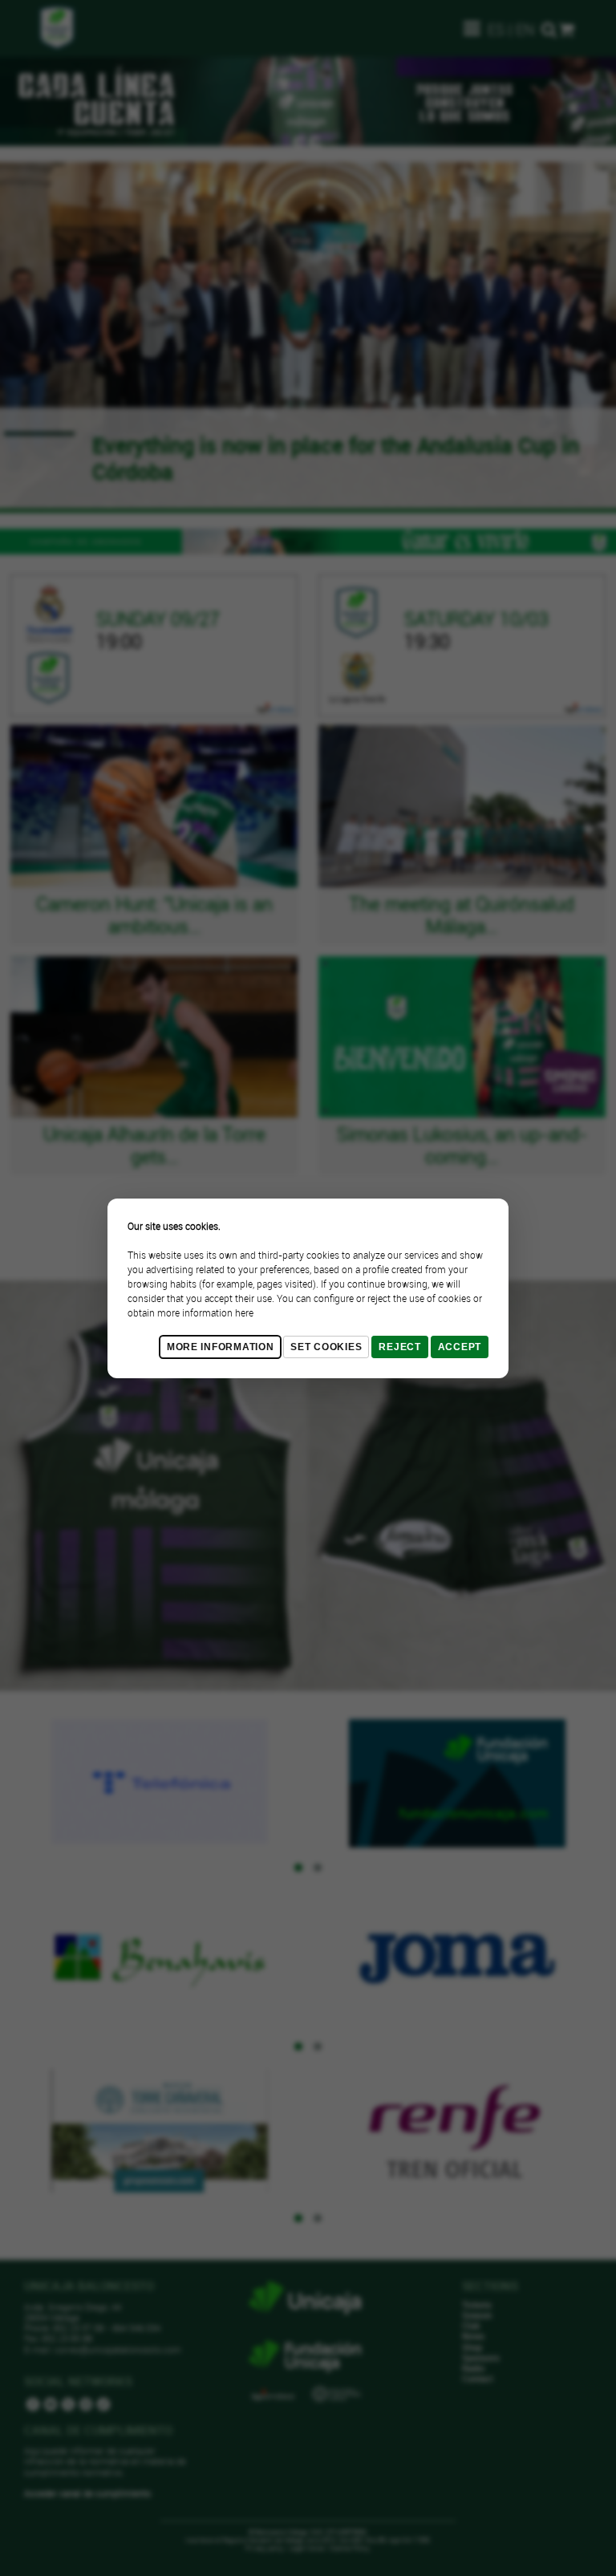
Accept (460, 1347)
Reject (399, 1347)
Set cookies (326, 1347)
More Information (221, 1347)
